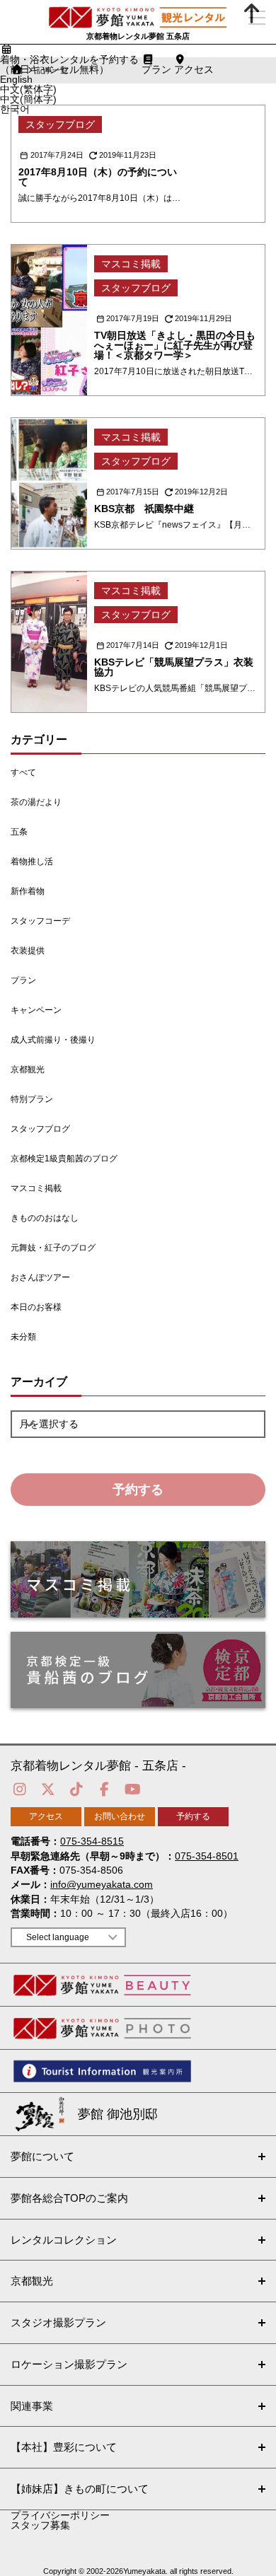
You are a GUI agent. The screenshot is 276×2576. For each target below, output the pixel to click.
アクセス (46, 1816)
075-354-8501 (207, 1856)
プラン (23, 980)
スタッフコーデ (40, 921)
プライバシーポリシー (60, 2515)
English (16, 79)
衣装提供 (28, 951)
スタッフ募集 (40, 2525)
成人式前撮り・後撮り (53, 1040)
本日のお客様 (36, 1307)
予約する (138, 1490)
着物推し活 (32, 861)
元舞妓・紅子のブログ (53, 1248)
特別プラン (32, 1099)
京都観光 (28, 1069)
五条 (19, 832)
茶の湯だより (36, 802)
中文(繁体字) (28, 89)
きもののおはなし (45, 1218)
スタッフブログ (40, 1129)
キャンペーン (36, 1010)
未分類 (23, 1337)
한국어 (15, 109)
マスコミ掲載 (36, 1188)
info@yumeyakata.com (102, 1884)
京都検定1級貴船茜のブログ (64, 1159)
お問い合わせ (120, 1816)
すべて (23, 772)
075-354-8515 (92, 1841)
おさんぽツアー (40, 1277)
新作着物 (28, 891)
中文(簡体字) (28, 99)
